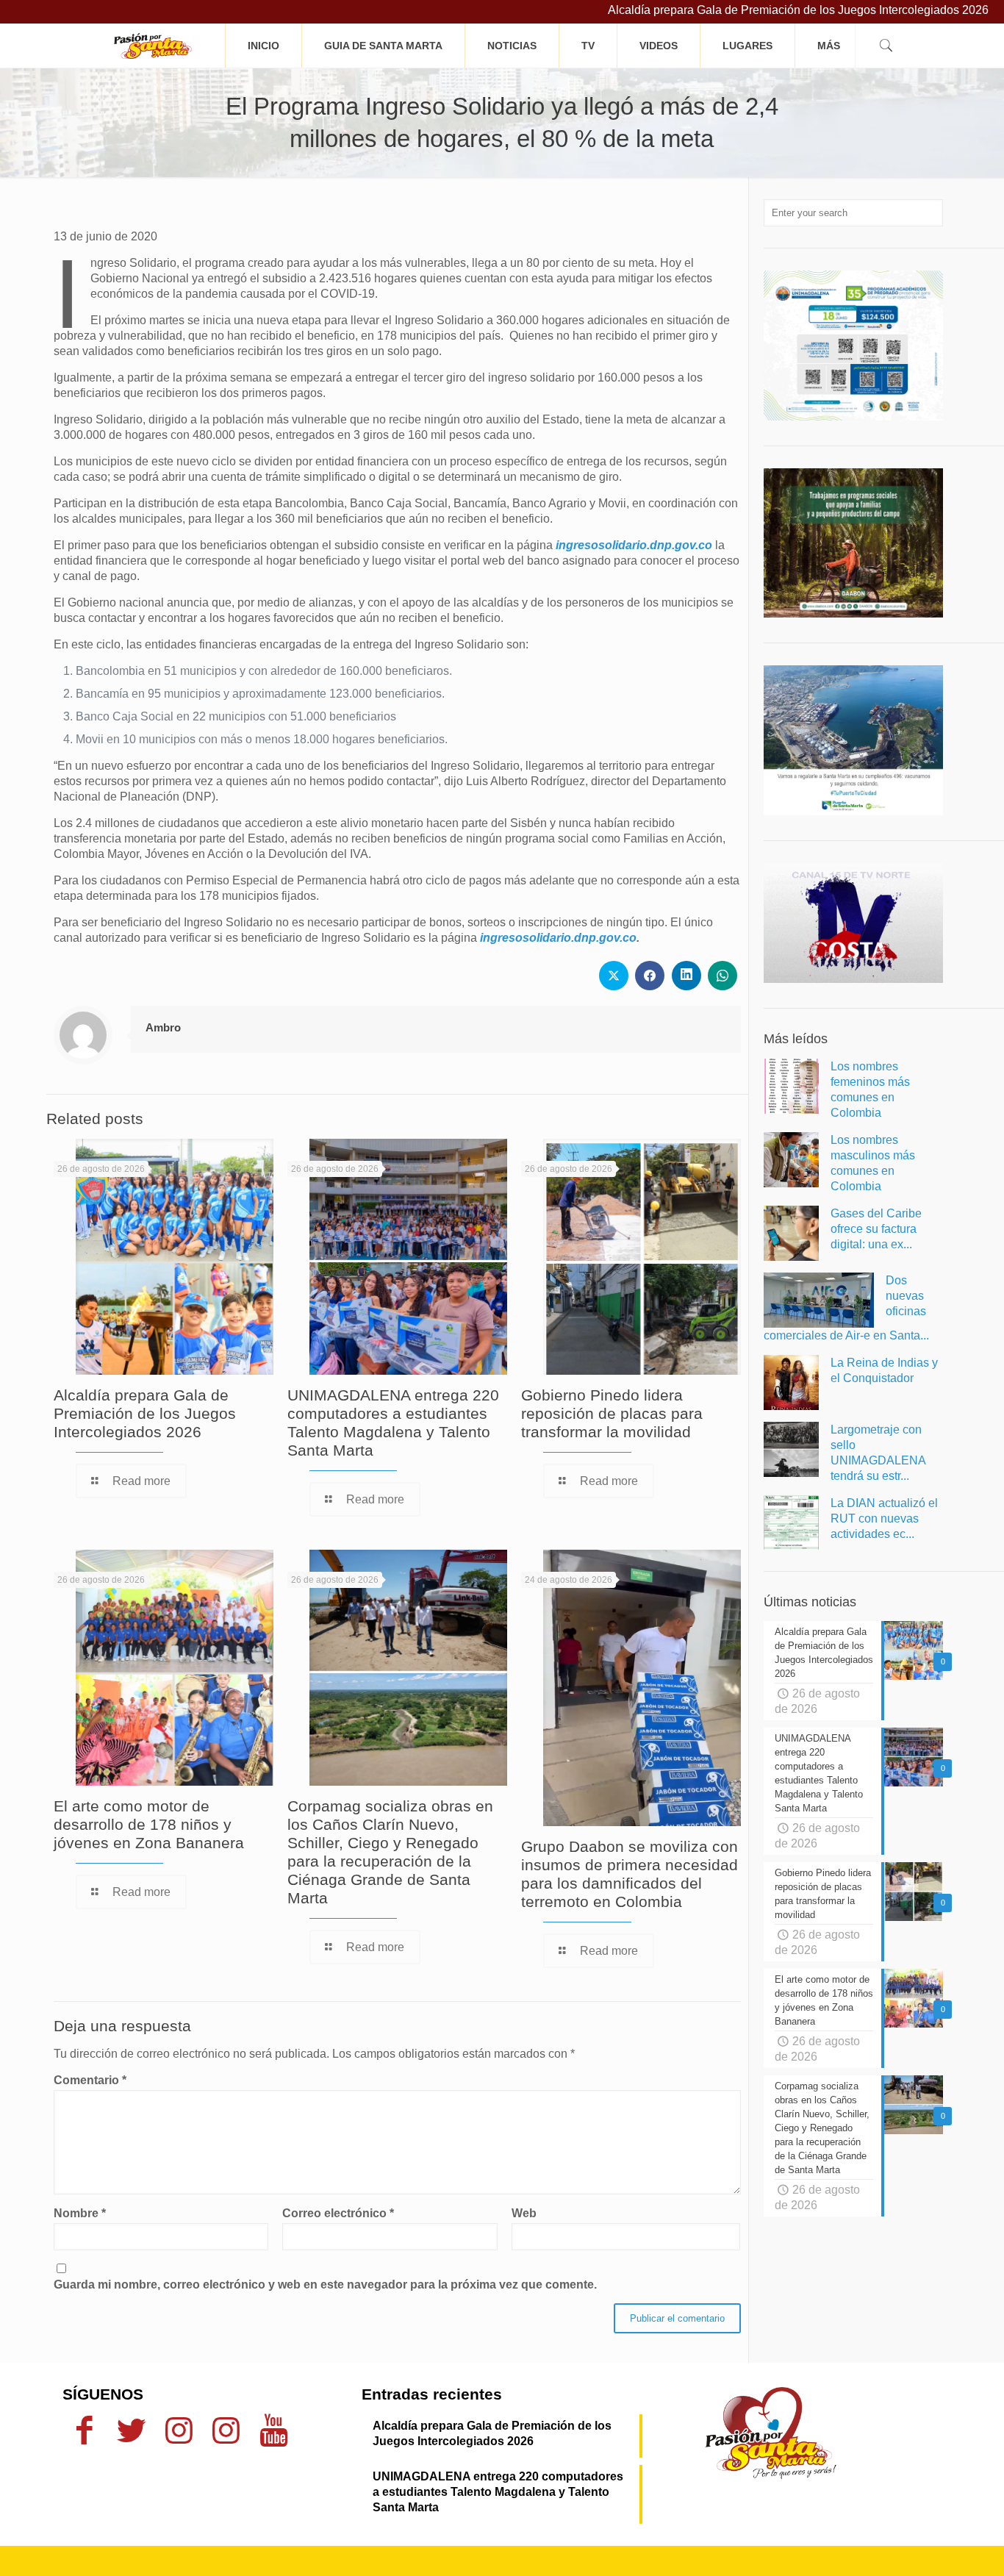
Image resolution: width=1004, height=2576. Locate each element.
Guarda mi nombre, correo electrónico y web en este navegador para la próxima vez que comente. (325, 2285)
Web (524, 2213)
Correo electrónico (338, 2213)
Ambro (163, 1027)
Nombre (80, 2213)
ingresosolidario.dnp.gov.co (634, 545)
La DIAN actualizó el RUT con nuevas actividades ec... (884, 1518)
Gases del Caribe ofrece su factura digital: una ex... (876, 1229)
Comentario (90, 2080)
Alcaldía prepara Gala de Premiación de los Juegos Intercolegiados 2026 (720, 10)
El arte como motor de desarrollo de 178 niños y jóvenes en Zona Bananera (149, 1824)
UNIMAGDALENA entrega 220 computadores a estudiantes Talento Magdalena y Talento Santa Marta (498, 2492)
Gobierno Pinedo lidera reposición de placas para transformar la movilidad (612, 1413)
